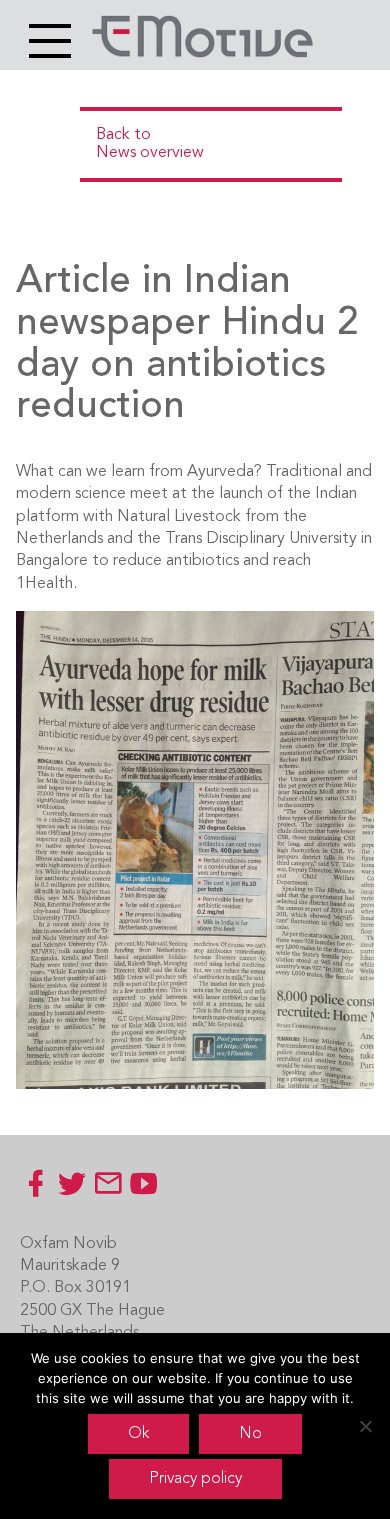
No (250, 1434)
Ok (138, 1434)
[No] (365, 1426)
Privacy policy (195, 1479)
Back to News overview (150, 144)
